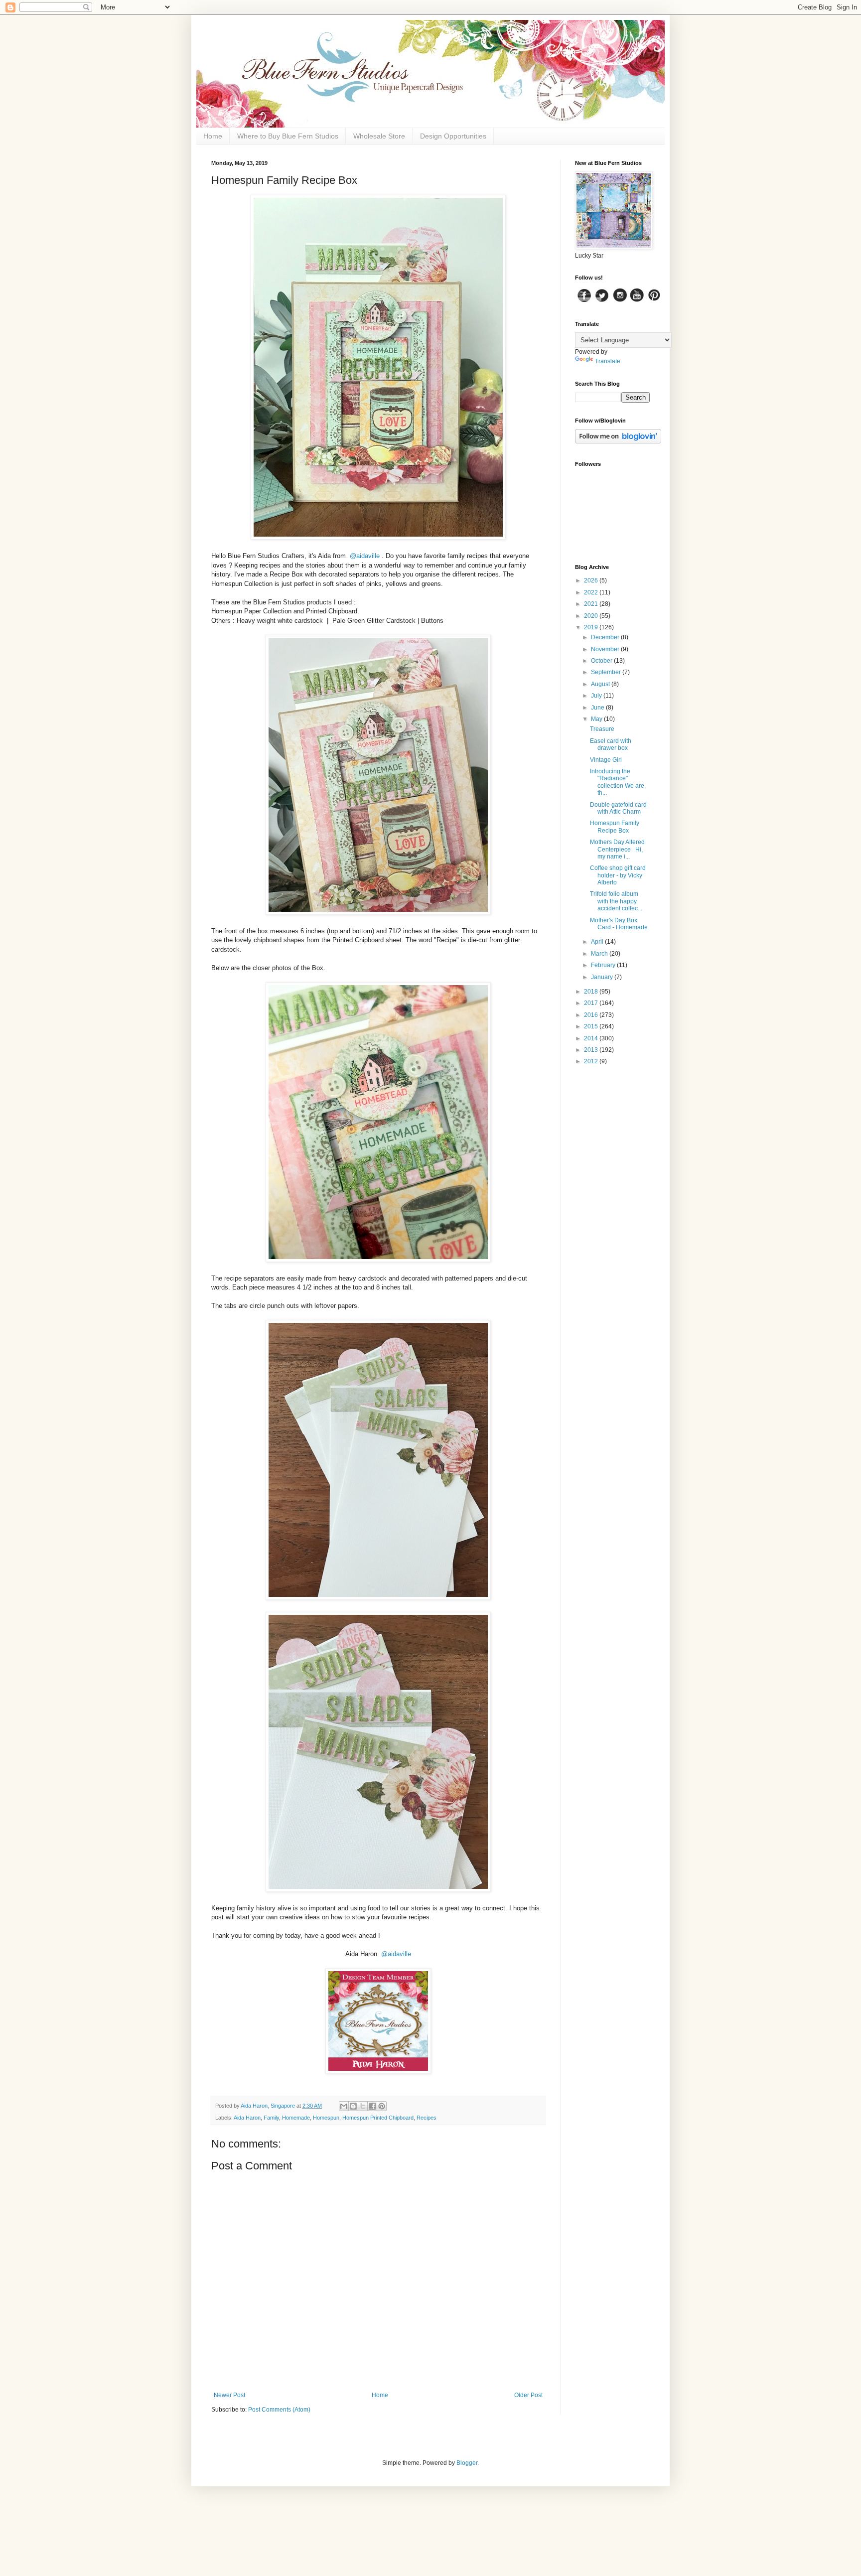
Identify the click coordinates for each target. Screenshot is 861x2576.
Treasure (602, 729)
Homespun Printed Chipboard (378, 2118)
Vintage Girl (606, 760)
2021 (592, 604)
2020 (592, 616)
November (606, 649)
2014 (592, 1038)
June (598, 708)
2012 (592, 1061)
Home (213, 136)
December (606, 637)
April (598, 942)
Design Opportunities (453, 136)
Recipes (427, 2118)
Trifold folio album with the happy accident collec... (616, 901)
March (600, 954)
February (604, 965)
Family (271, 2118)
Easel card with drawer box (611, 744)
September (607, 672)
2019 (592, 627)
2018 (592, 992)
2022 (592, 592)
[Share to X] (363, 2106)
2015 (592, 1026)
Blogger (467, 2463)
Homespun (326, 2118)
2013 (592, 1050)
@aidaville (365, 556)
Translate (608, 361)
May (597, 719)
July (597, 696)
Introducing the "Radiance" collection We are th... (617, 782)
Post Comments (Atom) (279, 2410)
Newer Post (229, 2395)
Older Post (528, 2395)
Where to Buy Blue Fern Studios (288, 136)
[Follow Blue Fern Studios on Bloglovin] (618, 441)
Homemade (296, 2118)
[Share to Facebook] (372, 2106)
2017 (592, 1003)
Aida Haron (247, 2118)
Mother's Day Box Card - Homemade (619, 924)
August (601, 684)
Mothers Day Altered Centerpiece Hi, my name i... (617, 849)
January (603, 977)
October (602, 661)
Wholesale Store (379, 136)
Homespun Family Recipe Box (615, 827)
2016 (592, 1015)
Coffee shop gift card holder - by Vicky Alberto (618, 875)
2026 (592, 580)
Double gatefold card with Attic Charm (618, 808)
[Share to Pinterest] (382, 2106)
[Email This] (344, 2106)
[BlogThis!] (353, 2106)
